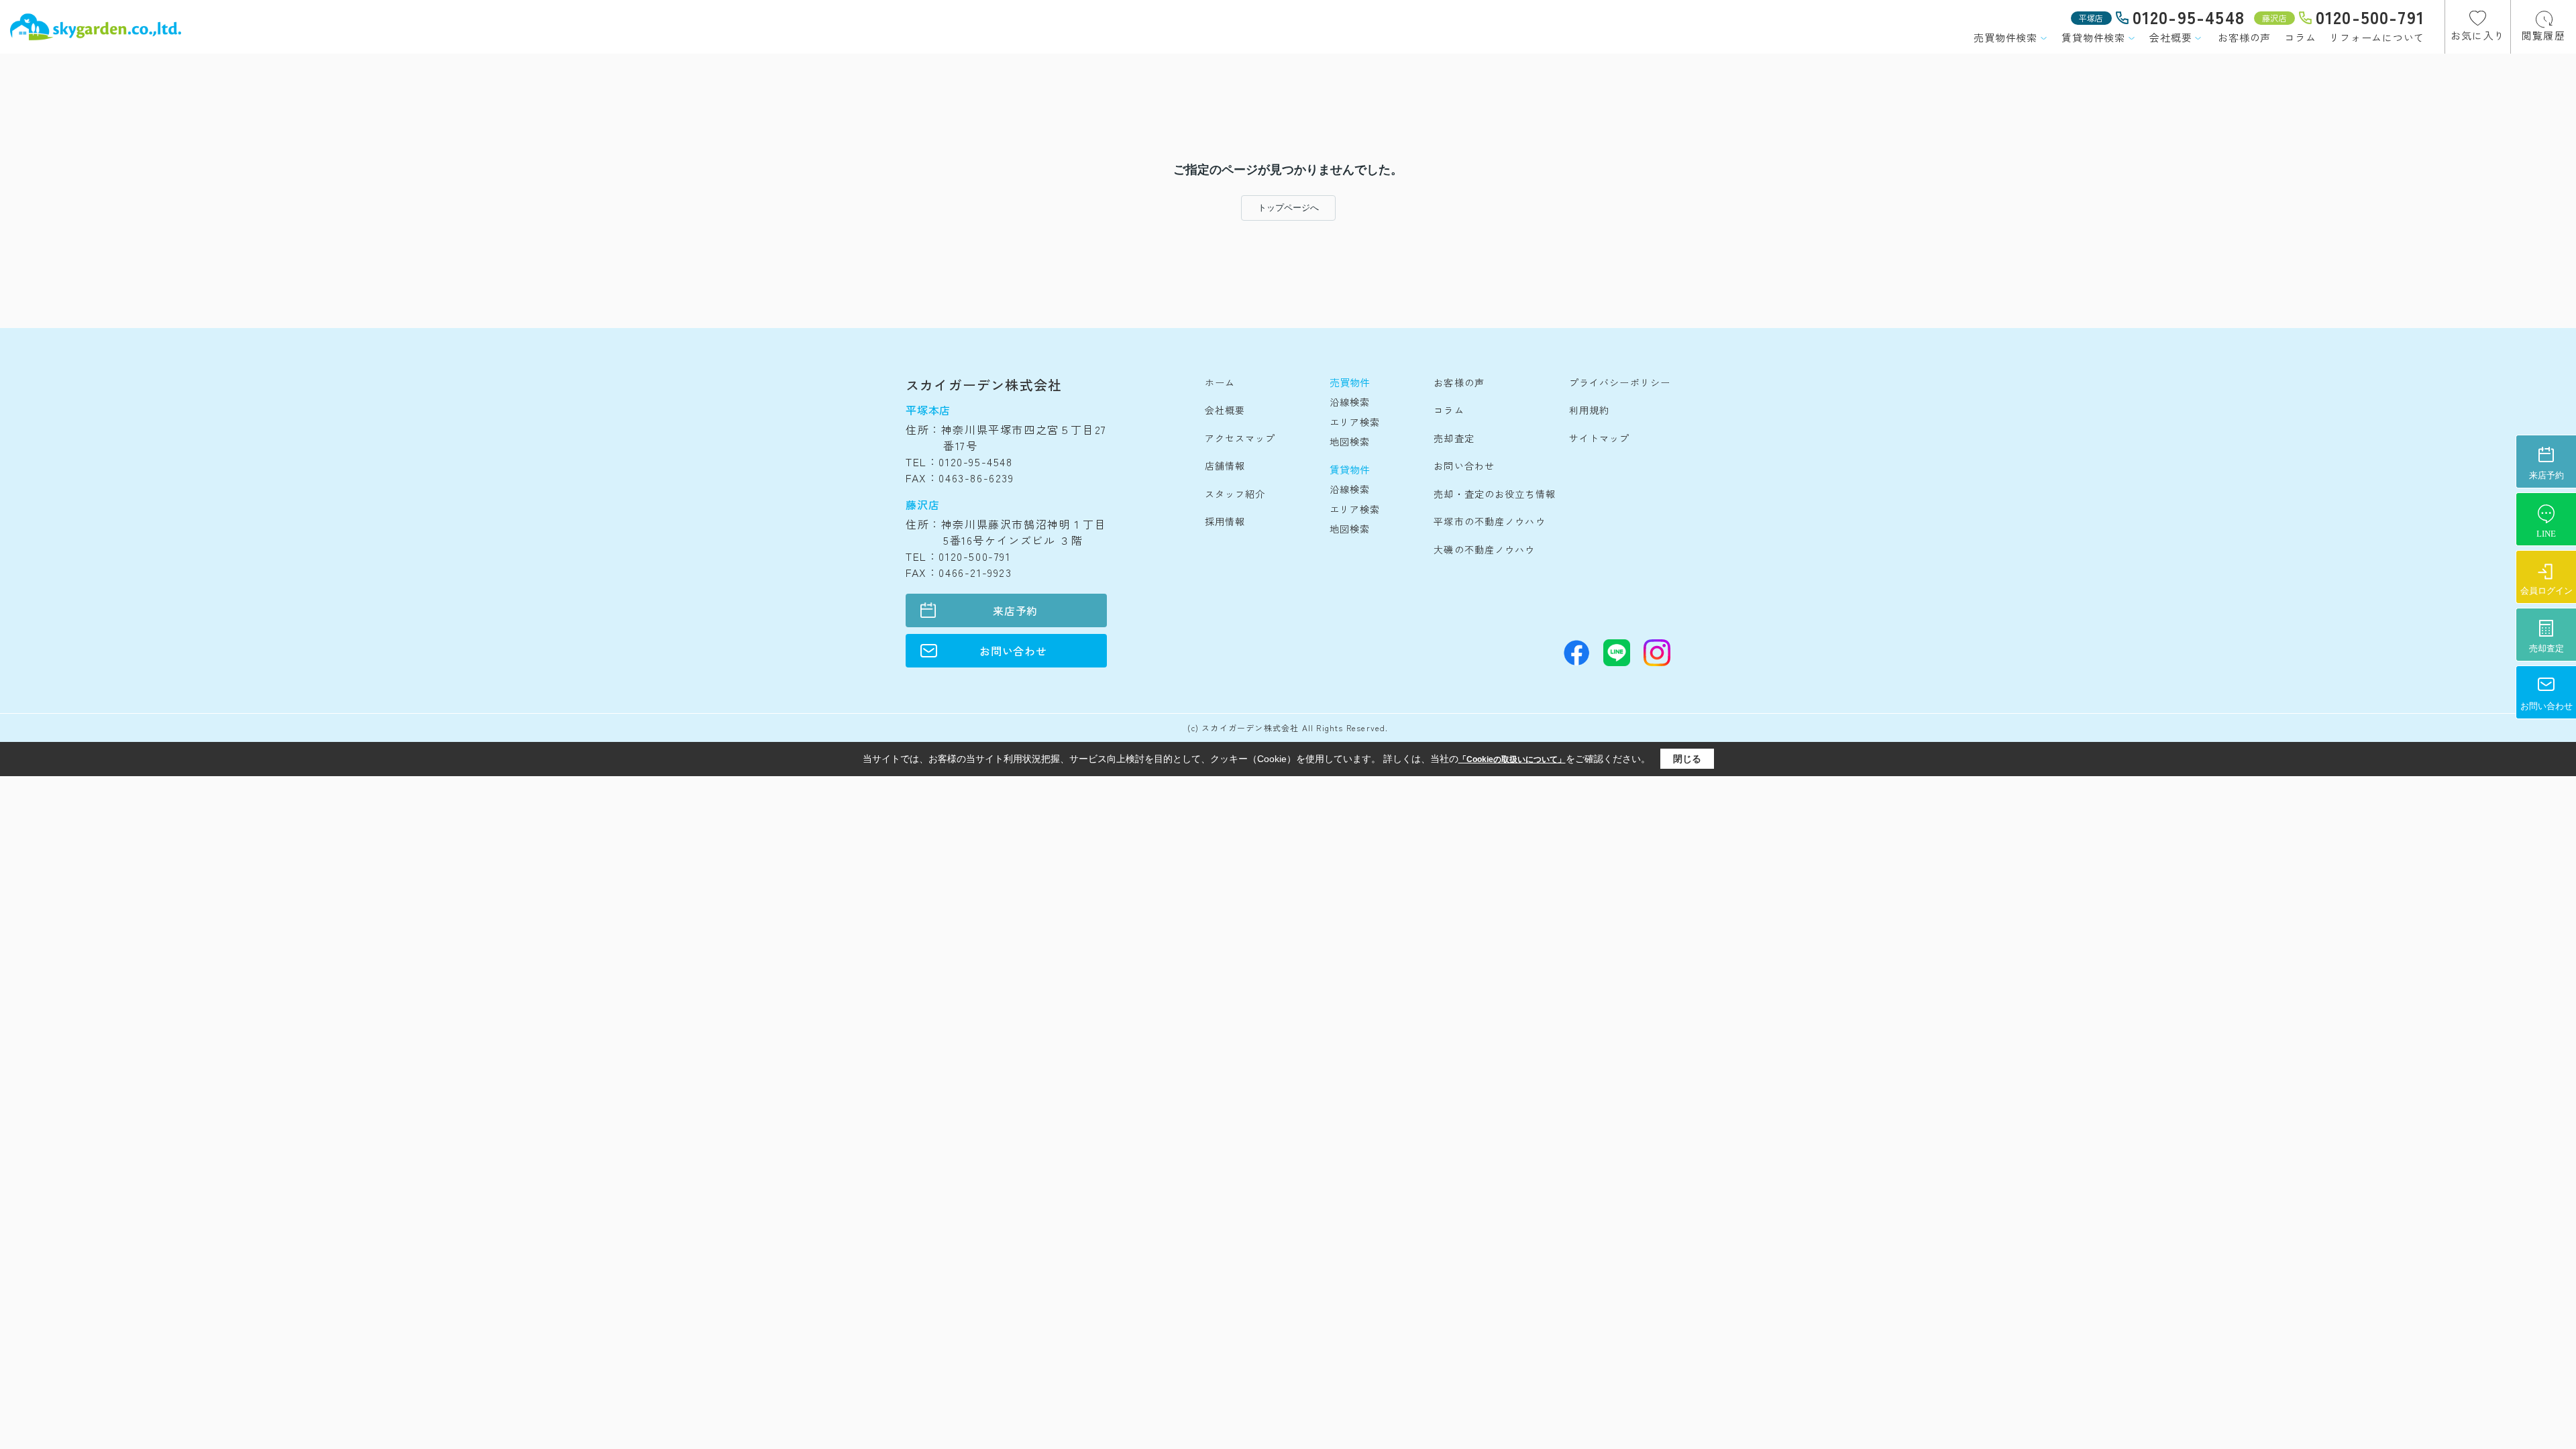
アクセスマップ (1240, 438)
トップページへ (1288, 208)
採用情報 (1225, 521)
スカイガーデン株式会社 (984, 385)
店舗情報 (1225, 466)
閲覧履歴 (2543, 35)
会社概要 (2170, 37)
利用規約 (1589, 410)
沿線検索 (1350, 402)
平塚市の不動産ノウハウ (1489, 521)
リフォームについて (2377, 37)
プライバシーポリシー (1620, 382)
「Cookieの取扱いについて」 (1512, 759)
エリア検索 (1355, 422)
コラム (2300, 37)
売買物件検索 (2005, 37)
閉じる (1687, 759)
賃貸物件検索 (2093, 37)
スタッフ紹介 (1235, 494)
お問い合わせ (1013, 651)
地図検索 (1350, 441)
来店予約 (1015, 610)
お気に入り (2478, 35)
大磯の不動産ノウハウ (1484, 549)
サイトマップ (1600, 438)
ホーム (1220, 382)
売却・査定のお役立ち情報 (1494, 494)
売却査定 (1454, 438)
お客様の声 (2244, 37)
